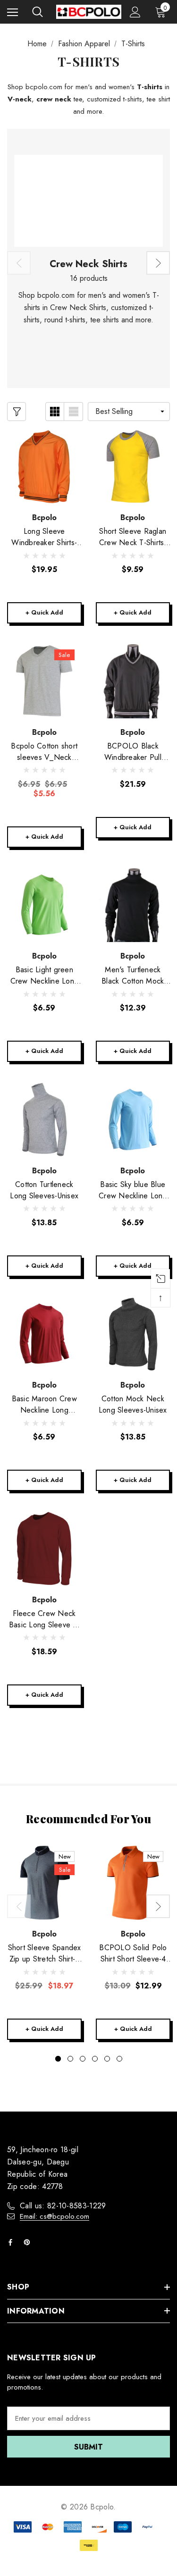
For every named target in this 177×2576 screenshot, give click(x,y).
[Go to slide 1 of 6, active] (58, 2059)
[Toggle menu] (13, 12)
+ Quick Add (44, 612)
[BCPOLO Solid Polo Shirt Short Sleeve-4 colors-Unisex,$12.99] (133, 1883)
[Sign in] (135, 12)
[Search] (38, 12)
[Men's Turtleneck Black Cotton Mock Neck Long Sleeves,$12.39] (133, 905)
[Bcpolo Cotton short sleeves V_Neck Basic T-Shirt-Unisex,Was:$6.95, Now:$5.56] (44, 681)
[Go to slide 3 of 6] (83, 2059)
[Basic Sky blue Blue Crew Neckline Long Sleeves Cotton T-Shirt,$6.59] (133, 1120)
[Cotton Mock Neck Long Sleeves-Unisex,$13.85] (133, 1334)
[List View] (74, 412)
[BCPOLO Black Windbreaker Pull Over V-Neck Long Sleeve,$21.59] (133, 681)
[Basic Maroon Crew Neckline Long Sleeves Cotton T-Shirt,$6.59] (44, 1334)
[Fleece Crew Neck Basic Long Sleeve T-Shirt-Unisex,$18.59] (44, 1549)
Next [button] (158, 263)
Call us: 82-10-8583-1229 (63, 2206)
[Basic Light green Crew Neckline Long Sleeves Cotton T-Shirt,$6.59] (44, 905)
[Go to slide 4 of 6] (95, 2059)
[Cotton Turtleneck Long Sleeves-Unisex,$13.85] (44, 1120)
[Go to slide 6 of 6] (119, 2059)
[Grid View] (55, 412)
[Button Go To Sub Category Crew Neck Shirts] (88, 201)
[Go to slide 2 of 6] (70, 2059)
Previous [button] (19, 263)
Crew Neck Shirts (88, 264)
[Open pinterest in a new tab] (29, 2242)
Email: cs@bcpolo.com (55, 2216)
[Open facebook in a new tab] (12, 2242)
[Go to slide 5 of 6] (107, 2059)
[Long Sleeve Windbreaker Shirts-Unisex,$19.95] (44, 467)
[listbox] (129, 412)
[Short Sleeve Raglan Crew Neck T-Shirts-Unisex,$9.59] (133, 467)
